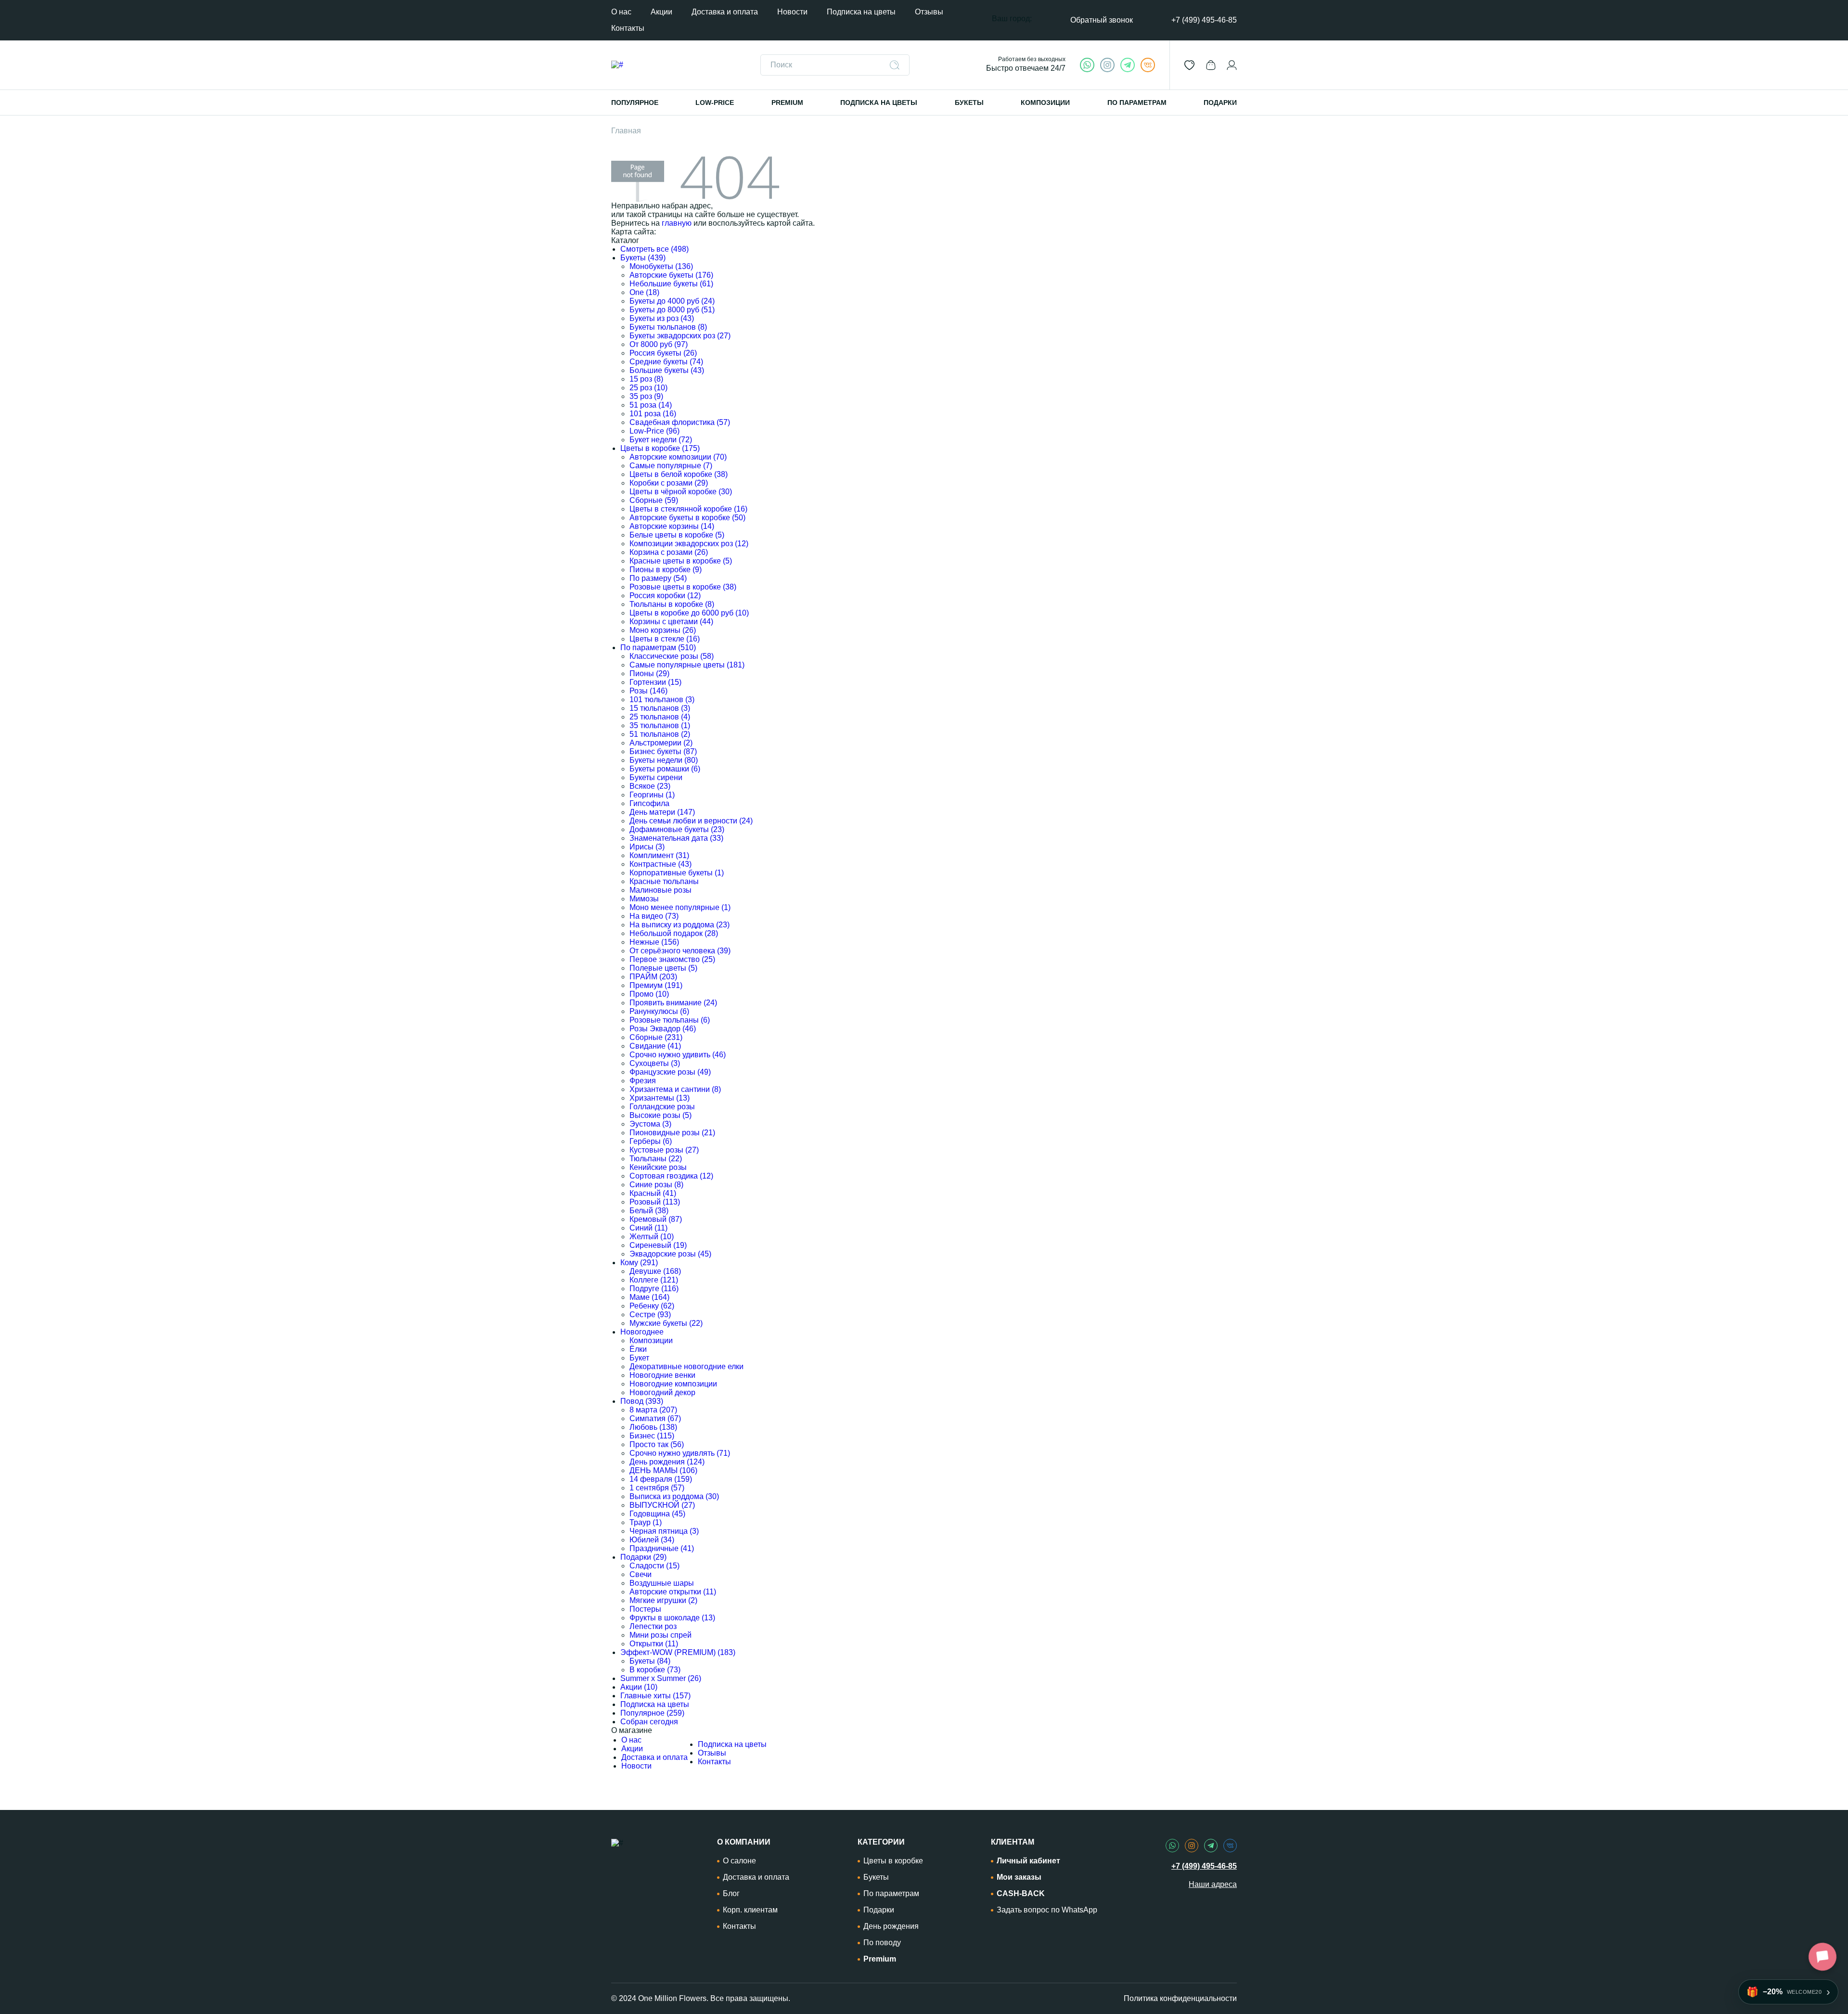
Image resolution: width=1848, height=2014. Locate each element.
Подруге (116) (654, 1289)
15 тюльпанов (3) (660, 708)
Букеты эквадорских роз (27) (680, 336)
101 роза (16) (653, 414)
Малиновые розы (661, 890)
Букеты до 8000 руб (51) (672, 310)
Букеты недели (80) (664, 760)
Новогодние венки (662, 1375)
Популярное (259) (652, 1713)
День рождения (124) (667, 1462)
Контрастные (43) (661, 864)
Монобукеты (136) (661, 266)
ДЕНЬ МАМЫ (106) (663, 1470)
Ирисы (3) (647, 847)
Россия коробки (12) (665, 596)
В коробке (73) (655, 1670)
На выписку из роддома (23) (680, 925)
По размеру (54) (658, 578)
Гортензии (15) (655, 682)
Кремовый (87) (656, 1219)
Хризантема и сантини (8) (675, 1089)
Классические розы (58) (672, 656)
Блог (731, 1893)
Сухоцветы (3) (655, 1063)
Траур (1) (646, 1522)
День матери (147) (662, 812)
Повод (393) (642, 1401)
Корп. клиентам (750, 1910)
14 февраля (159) (661, 1479)
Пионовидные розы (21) (672, 1133)
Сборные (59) (654, 500)
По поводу (882, 1943)
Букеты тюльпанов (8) (668, 327)
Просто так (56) (657, 1444)
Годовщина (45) (657, 1514)
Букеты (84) (650, 1661)
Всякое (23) (650, 786)
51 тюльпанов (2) (660, 734)
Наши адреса (1213, 1884)
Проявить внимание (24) (673, 1003)
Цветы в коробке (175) (660, 448)
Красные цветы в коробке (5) (681, 561)
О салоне (739, 1861)
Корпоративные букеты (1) (677, 873)
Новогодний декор (662, 1392)
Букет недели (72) (661, 440)
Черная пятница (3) (664, 1531)
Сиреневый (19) (658, 1245)
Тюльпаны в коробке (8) (672, 604)
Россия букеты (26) (663, 353)
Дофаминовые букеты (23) (677, 829)
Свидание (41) (655, 1046)
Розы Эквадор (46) (663, 1029)
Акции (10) (639, 1687)
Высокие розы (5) (661, 1115)
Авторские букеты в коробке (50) (687, 518)
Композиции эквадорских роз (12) (689, 544)
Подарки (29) (643, 1557)
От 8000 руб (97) (659, 344)
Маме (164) (649, 1297)
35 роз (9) (646, 396)
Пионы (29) (649, 673)
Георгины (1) (652, 795)
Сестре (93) (650, 1315)
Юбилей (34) (652, 1540)
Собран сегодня (649, 1722)
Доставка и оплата (725, 12)
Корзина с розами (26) (669, 552)
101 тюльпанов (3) (662, 699)
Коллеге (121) (654, 1280)
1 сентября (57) (657, 1488)
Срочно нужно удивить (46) (678, 1055)
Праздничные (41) (662, 1548)
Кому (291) (639, 1263)
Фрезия (643, 1081)
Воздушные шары (662, 1583)
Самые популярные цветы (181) (687, 665)
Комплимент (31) (659, 855)
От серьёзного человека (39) (680, 951)
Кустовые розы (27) (664, 1150)
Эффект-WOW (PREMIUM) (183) (678, 1652)
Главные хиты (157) (655, 1696)
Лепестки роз (653, 1626)
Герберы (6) (651, 1141)
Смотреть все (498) (654, 249)
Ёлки (638, 1349)
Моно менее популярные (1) (680, 907)
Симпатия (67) (655, 1418)
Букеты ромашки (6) (665, 769)
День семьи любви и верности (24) (691, 821)
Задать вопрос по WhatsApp (1047, 1910)
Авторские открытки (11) (673, 1592)
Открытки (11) (654, 1644)
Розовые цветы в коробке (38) (683, 587)
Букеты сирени (656, 777)
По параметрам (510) (658, 648)
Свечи (641, 1574)
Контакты (628, 28)
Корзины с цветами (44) (671, 622)
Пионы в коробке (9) (666, 570)
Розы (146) (648, 691)
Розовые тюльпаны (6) (670, 1020)
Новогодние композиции (673, 1384)
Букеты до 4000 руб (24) (672, 301)
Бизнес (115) (652, 1436)
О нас (621, 12)
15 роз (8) (646, 379)
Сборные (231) (656, 1037)
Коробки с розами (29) (669, 483)
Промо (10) (649, 994)
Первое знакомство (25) (672, 959)
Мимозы (644, 899)
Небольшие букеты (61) (671, 284)
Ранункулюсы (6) (659, 1011)
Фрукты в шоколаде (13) (672, 1618)
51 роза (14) (651, 405)
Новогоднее (642, 1332)
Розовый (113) (655, 1202)
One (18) (644, 292)
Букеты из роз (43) (662, 318)
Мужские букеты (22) (666, 1323)
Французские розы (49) (670, 1072)
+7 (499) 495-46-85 (1204, 20)
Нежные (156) (654, 942)
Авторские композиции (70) (678, 457)
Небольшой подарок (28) (674, 933)
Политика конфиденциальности (1180, 1998)
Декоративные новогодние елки (687, 1366)
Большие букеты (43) (667, 370)
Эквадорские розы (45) (670, 1254)
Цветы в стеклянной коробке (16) (688, 509)
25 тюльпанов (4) (660, 717)
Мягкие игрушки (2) (663, 1600)
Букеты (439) (643, 258)
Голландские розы (662, 1107)
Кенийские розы (658, 1167)
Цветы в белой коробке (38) (679, 474)
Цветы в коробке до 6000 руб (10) (689, 613)
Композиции (651, 1341)
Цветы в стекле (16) (665, 639)
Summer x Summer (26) (661, 1678)
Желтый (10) (652, 1237)
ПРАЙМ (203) (653, 977)
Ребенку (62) (652, 1306)
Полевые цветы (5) (663, 968)
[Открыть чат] (1822, 1957)
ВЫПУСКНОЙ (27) (662, 1505)
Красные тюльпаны (664, 881)
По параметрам (891, 1893)
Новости (792, 12)
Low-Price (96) (654, 431)
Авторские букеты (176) (671, 275)
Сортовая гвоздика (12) (671, 1176)
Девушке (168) (655, 1271)
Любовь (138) (653, 1427)
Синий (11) (648, 1228)
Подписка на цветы (861, 12)
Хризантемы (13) (660, 1098)
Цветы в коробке (893, 1861)
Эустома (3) (650, 1124)
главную (677, 223)
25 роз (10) (648, 388)
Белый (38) (649, 1211)
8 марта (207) (653, 1410)
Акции (661, 12)
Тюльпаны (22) (656, 1159)
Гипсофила (649, 803)
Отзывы (929, 12)
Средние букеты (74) (666, 362)
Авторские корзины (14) (672, 526)
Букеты (876, 1877)
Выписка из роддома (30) (674, 1496)
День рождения (891, 1926)
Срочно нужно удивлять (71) (680, 1453)
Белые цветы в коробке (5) (677, 535)
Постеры (645, 1609)
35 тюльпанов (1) (660, 725)
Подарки (879, 1910)
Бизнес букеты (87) (663, 751)
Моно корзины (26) (663, 630)
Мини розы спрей (661, 1635)
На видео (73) (654, 916)
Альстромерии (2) (661, 743)
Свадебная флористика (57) (680, 422)
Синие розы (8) (656, 1185)
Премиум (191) (656, 985)
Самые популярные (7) (671, 466)
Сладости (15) (654, 1566)
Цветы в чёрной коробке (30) (681, 492)
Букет (639, 1358)
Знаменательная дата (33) (676, 838)
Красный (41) (653, 1193)
